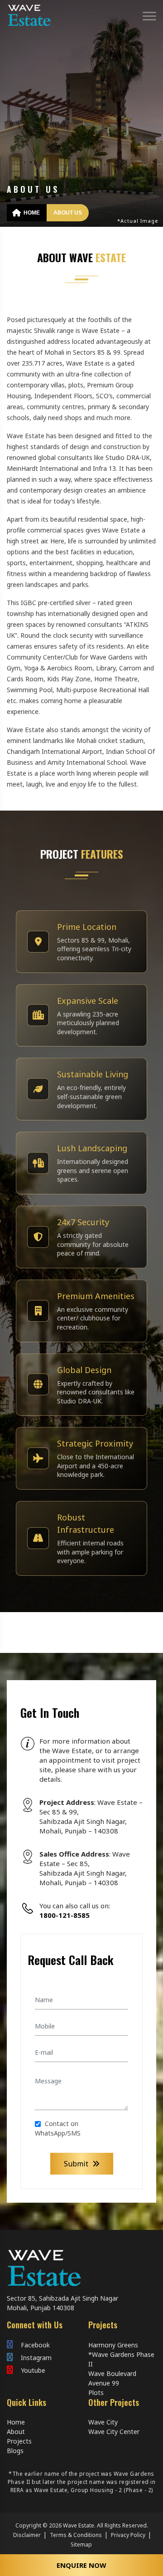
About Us (68, 213)
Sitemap (81, 2544)
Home (31, 213)
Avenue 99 (104, 2383)
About (16, 2432)
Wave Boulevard (112, 2373)
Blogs (15, 2451)
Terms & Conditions (76, 2535)
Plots (96, 2393)
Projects (19, 2441)
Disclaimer (27, 2535)
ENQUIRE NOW (81, 2565)
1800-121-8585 (65, 1915)
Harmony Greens (113, 2345)
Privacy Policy (128, 2535)
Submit (77, 2164)
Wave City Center (114, 2432)
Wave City (103, 2422)
